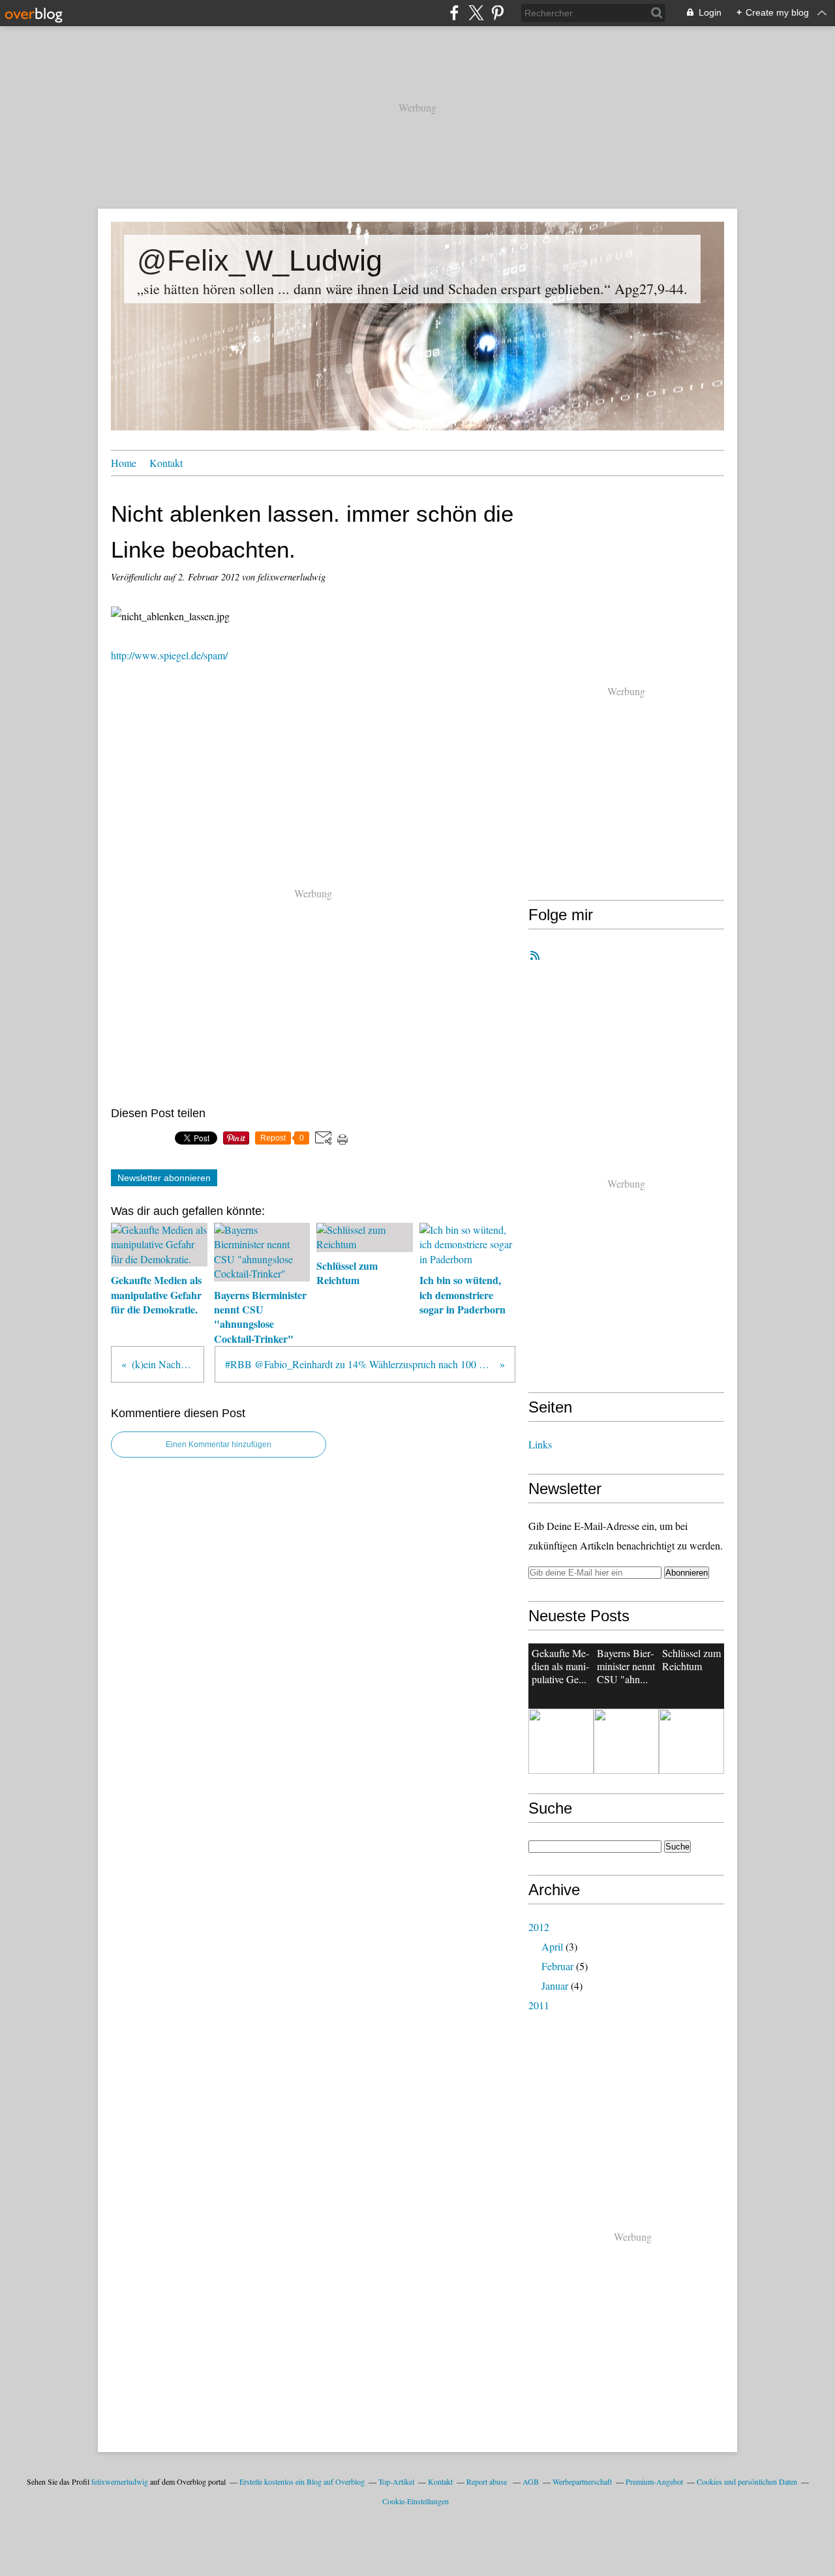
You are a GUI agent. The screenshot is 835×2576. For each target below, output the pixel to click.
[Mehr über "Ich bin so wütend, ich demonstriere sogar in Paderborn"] (561, 1741)
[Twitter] (476, 13)
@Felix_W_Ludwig (260, 261)
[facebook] (454, 13)
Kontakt (166, 463)
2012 (539, 1927)
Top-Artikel (396, 2481)
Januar (555, 1985)
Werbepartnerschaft (582, 2481)
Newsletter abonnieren (164, 1178)
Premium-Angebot (654, 2481)
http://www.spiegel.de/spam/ (169, 655)
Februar (557, 1966)
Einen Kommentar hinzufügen (219, 1445)
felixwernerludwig (120, 2481)
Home (124, 463)
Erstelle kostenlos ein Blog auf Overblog (302, 2481)
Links (540, 1444)
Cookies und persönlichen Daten (747, 2481)
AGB (531, 2481)
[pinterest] (497, 13)
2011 (539, 2005)
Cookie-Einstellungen (416, 2501)
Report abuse (488, 2481)
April (552, 1946)
